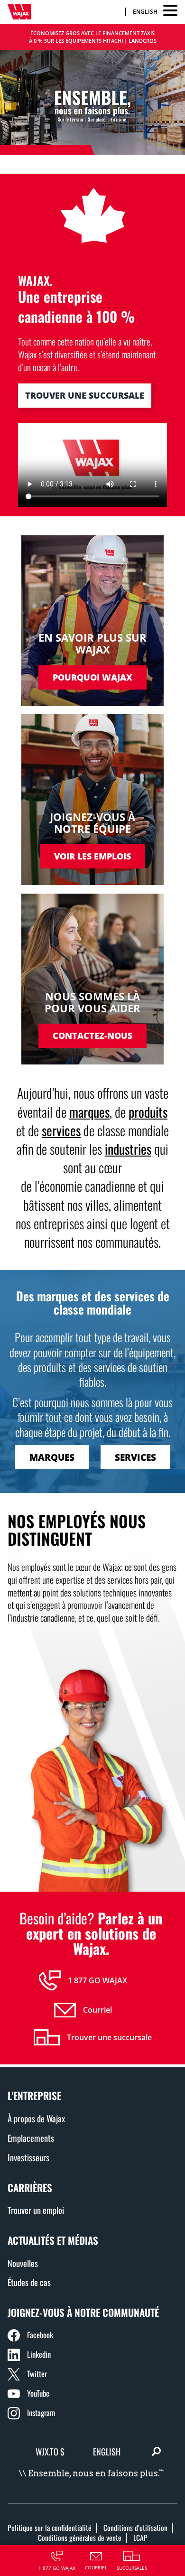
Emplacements (31, 2138)
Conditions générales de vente (80, 2538)
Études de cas (29, 2282)
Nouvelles (23, 2263)
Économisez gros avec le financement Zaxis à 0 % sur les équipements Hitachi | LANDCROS (93, 37)
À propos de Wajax (36, 2118)
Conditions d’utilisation (135, 2528)
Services (135, 1457)
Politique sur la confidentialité (50, 2528)
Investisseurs (28, 2157)
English (145, 12)
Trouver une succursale (85, 395)
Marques (52, 1457)
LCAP (140, 2538)
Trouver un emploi (36, 2210)
